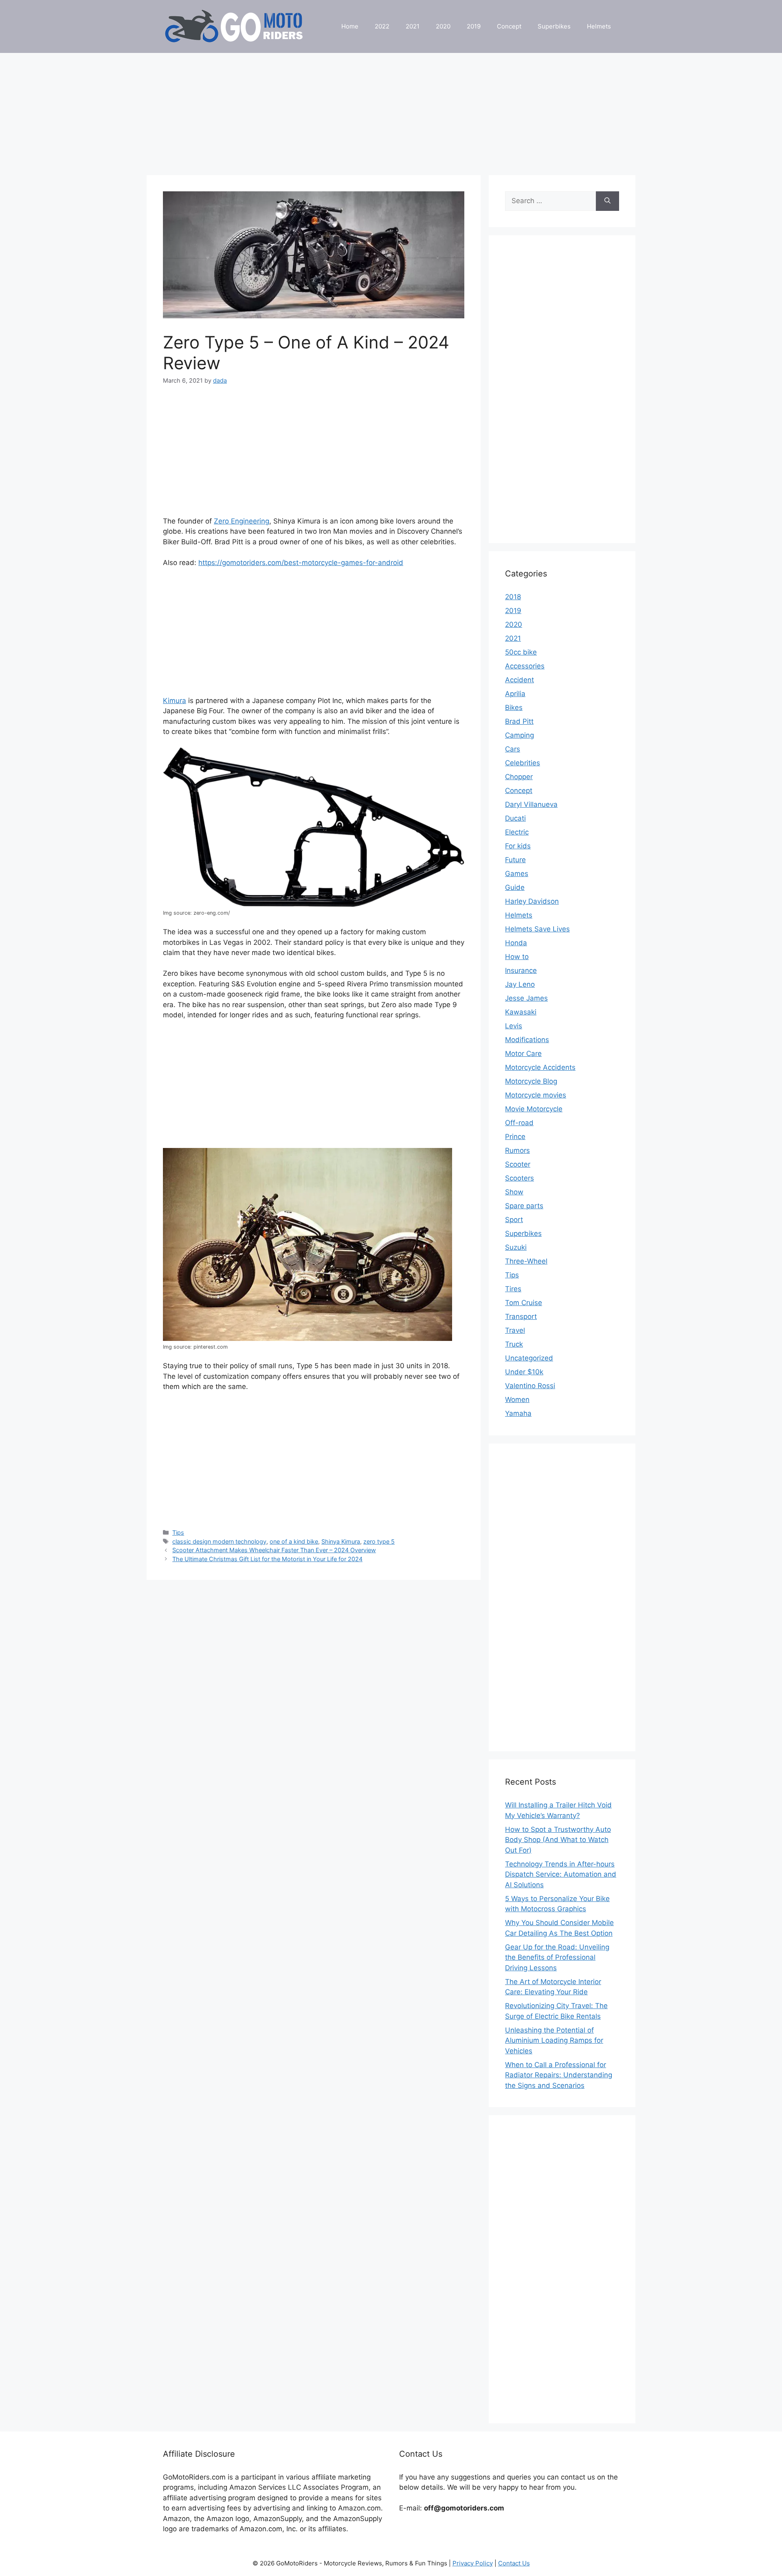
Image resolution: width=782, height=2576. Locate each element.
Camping (520, 735)
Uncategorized (529, 1358)
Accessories (525, 666)
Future (515, 860)
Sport (514, 1220)
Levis (514, 1026)
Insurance (521, 970)
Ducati (515, 818)
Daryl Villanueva (531, 804)
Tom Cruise (524, 1303)
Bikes (514, 708)
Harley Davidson (532, 901)
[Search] (607, 201)
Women (517, 1400)
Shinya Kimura (341, 1541)
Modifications (527, 1040)
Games (517, 874)
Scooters (520, 1178)
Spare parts (524, 1206)
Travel (515, 1330)
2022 (382, 26)
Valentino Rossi (530, 1386)
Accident (520, 680)
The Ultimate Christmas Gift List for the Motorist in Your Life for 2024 (267, 1559)
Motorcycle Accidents (540, 1067)
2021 (413, 26)
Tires (513, 1289)
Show (514, 1192)
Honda (516, 943)
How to (517, 957)
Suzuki (516, 1247)
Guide (515, 887)
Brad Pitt (519, 721)
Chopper (519, 777)
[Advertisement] (391, 110)
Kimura (175, 701)
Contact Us (514, 2563)
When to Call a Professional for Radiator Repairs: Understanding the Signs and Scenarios (559, 2075)
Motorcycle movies (536, 1095)
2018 (513, 597)
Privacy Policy (473, 2563)
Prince (515, 1137)
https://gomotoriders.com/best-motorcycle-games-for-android (301, 563)
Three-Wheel (526, 1261)
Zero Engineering (242, 521)
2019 (474, 26)
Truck (514, 1344)
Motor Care (523, 1054)
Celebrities (523, 763)
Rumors (517, 1150)
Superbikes (554, 26)
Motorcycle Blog (531, 1081)
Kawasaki (521, 1012)
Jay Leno (520, 984)
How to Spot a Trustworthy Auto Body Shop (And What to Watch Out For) (558, 1840)
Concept (509, 26)
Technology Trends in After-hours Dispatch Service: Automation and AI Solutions (561, 1874)
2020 (443, 26)
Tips (178, 1532)
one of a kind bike (294, 1541)
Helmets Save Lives (537, 929)
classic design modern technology (219, 1541)
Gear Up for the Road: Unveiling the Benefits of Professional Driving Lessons (557, 1957)
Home (350, 26)
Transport (521, 1316)
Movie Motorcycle (534, 1109)
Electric (517, 832)
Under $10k (524, 1372)
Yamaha (518, 1413)
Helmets (599, 26)
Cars (513, 749)
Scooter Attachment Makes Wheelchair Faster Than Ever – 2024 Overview (274, 1550)
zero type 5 (379, 1541)
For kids (518, 846)
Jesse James (526, 998)
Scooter (518, 1164)
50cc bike (521, 652)
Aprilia (515, 694)
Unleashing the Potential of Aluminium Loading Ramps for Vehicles (554, 2040)
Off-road (519, 1123)
